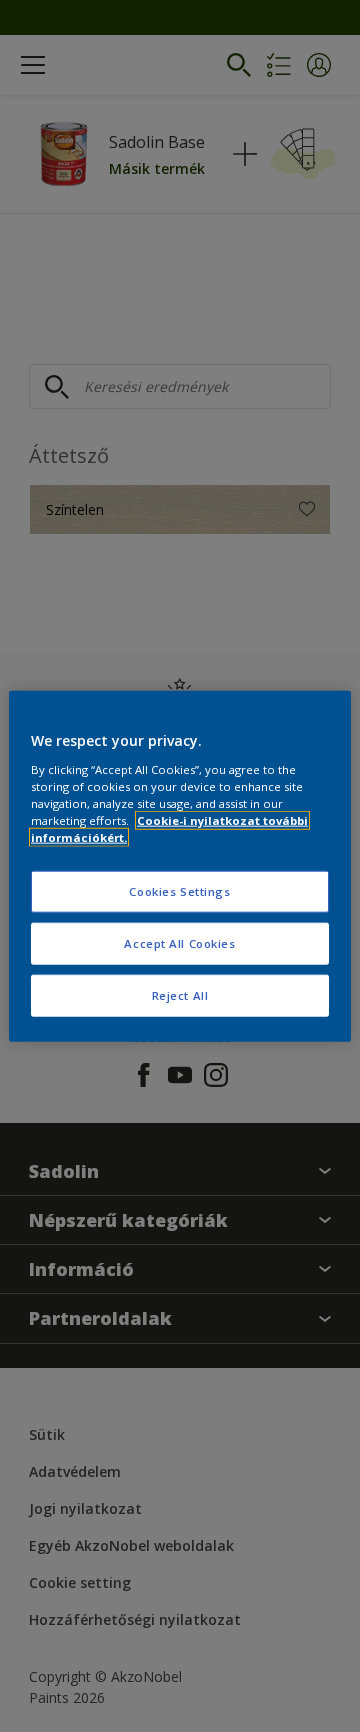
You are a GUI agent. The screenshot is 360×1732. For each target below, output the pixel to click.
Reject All (180, 994)
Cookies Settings (179, 891)
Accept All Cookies (179, 942)
